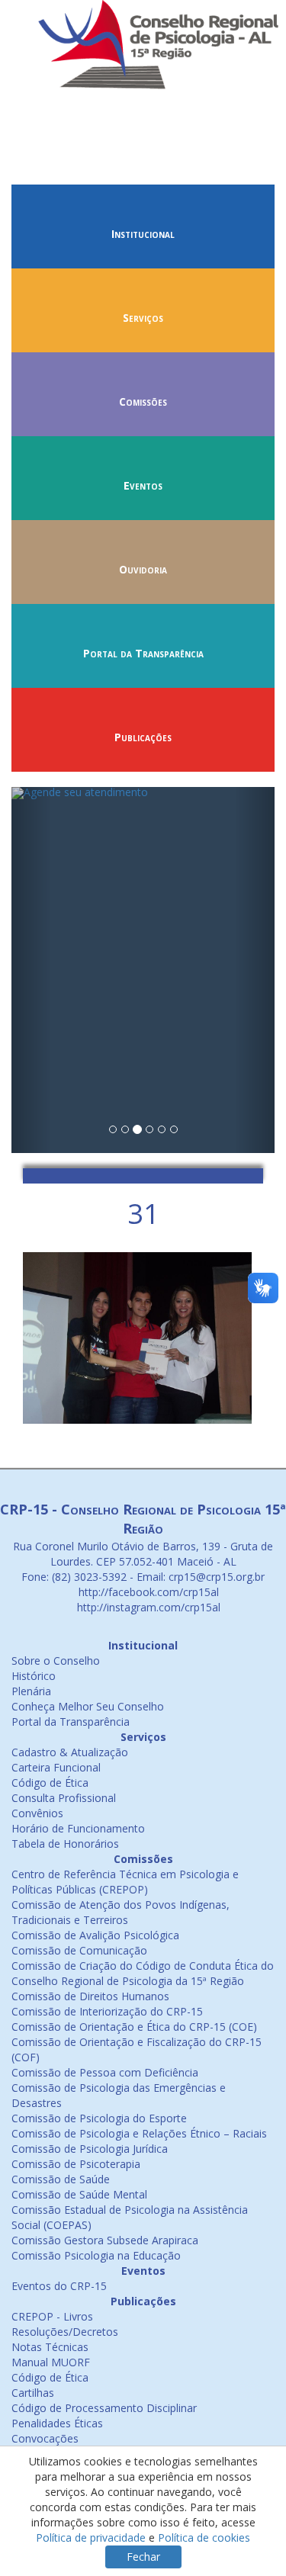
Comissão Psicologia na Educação (96, 2255)
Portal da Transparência (143, 653)
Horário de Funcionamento (78, 1828)
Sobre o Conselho (56, 1661)
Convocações (45, 2438)
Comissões (143, 401)
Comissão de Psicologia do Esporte (99, 2118)
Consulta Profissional (64, 1798)
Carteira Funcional (56, 1767)
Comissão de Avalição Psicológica (95, 1935)
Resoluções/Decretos (65, 2332)
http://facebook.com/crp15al (147, 1592)
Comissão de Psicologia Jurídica (90, 2149)
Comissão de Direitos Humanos (90, 1996)
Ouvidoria (143, 569)
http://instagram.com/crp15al (147, 1607)
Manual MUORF (51, 2362)
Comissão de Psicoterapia (76, 2164)
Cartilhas (33, 2393)
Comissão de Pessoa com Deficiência (105, 2072)
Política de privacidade (91, 2537)
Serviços (143, 318)
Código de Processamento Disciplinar (104, 2408)
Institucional (143, 234)
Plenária (31, 1691)
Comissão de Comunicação (79, 1950)
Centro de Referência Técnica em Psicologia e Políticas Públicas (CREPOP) (125, 1882)
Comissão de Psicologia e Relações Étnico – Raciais (139, 2133)
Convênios (37, 1813)
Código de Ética (50, 1783)
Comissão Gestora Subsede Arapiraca (105, 2240)
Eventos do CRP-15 (59, 2286)
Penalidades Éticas (57, 2423)
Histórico (34, 1676)
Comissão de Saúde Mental (79, 2194)
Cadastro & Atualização (70, 1752)
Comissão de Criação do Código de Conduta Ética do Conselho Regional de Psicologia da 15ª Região (143, 1973)
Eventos (143, 485)
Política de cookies (204, 2537)
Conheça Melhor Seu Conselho (88, 1706)
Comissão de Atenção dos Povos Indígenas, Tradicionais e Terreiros (121, 1912)
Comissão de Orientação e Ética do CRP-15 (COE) (134, 2027)
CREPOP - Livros (52, 2316)
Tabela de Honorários (65, 1844)
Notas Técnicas (50, 2347)
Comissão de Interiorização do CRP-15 (107, 2011)
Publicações (143, 737)
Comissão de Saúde (61, 2179)
